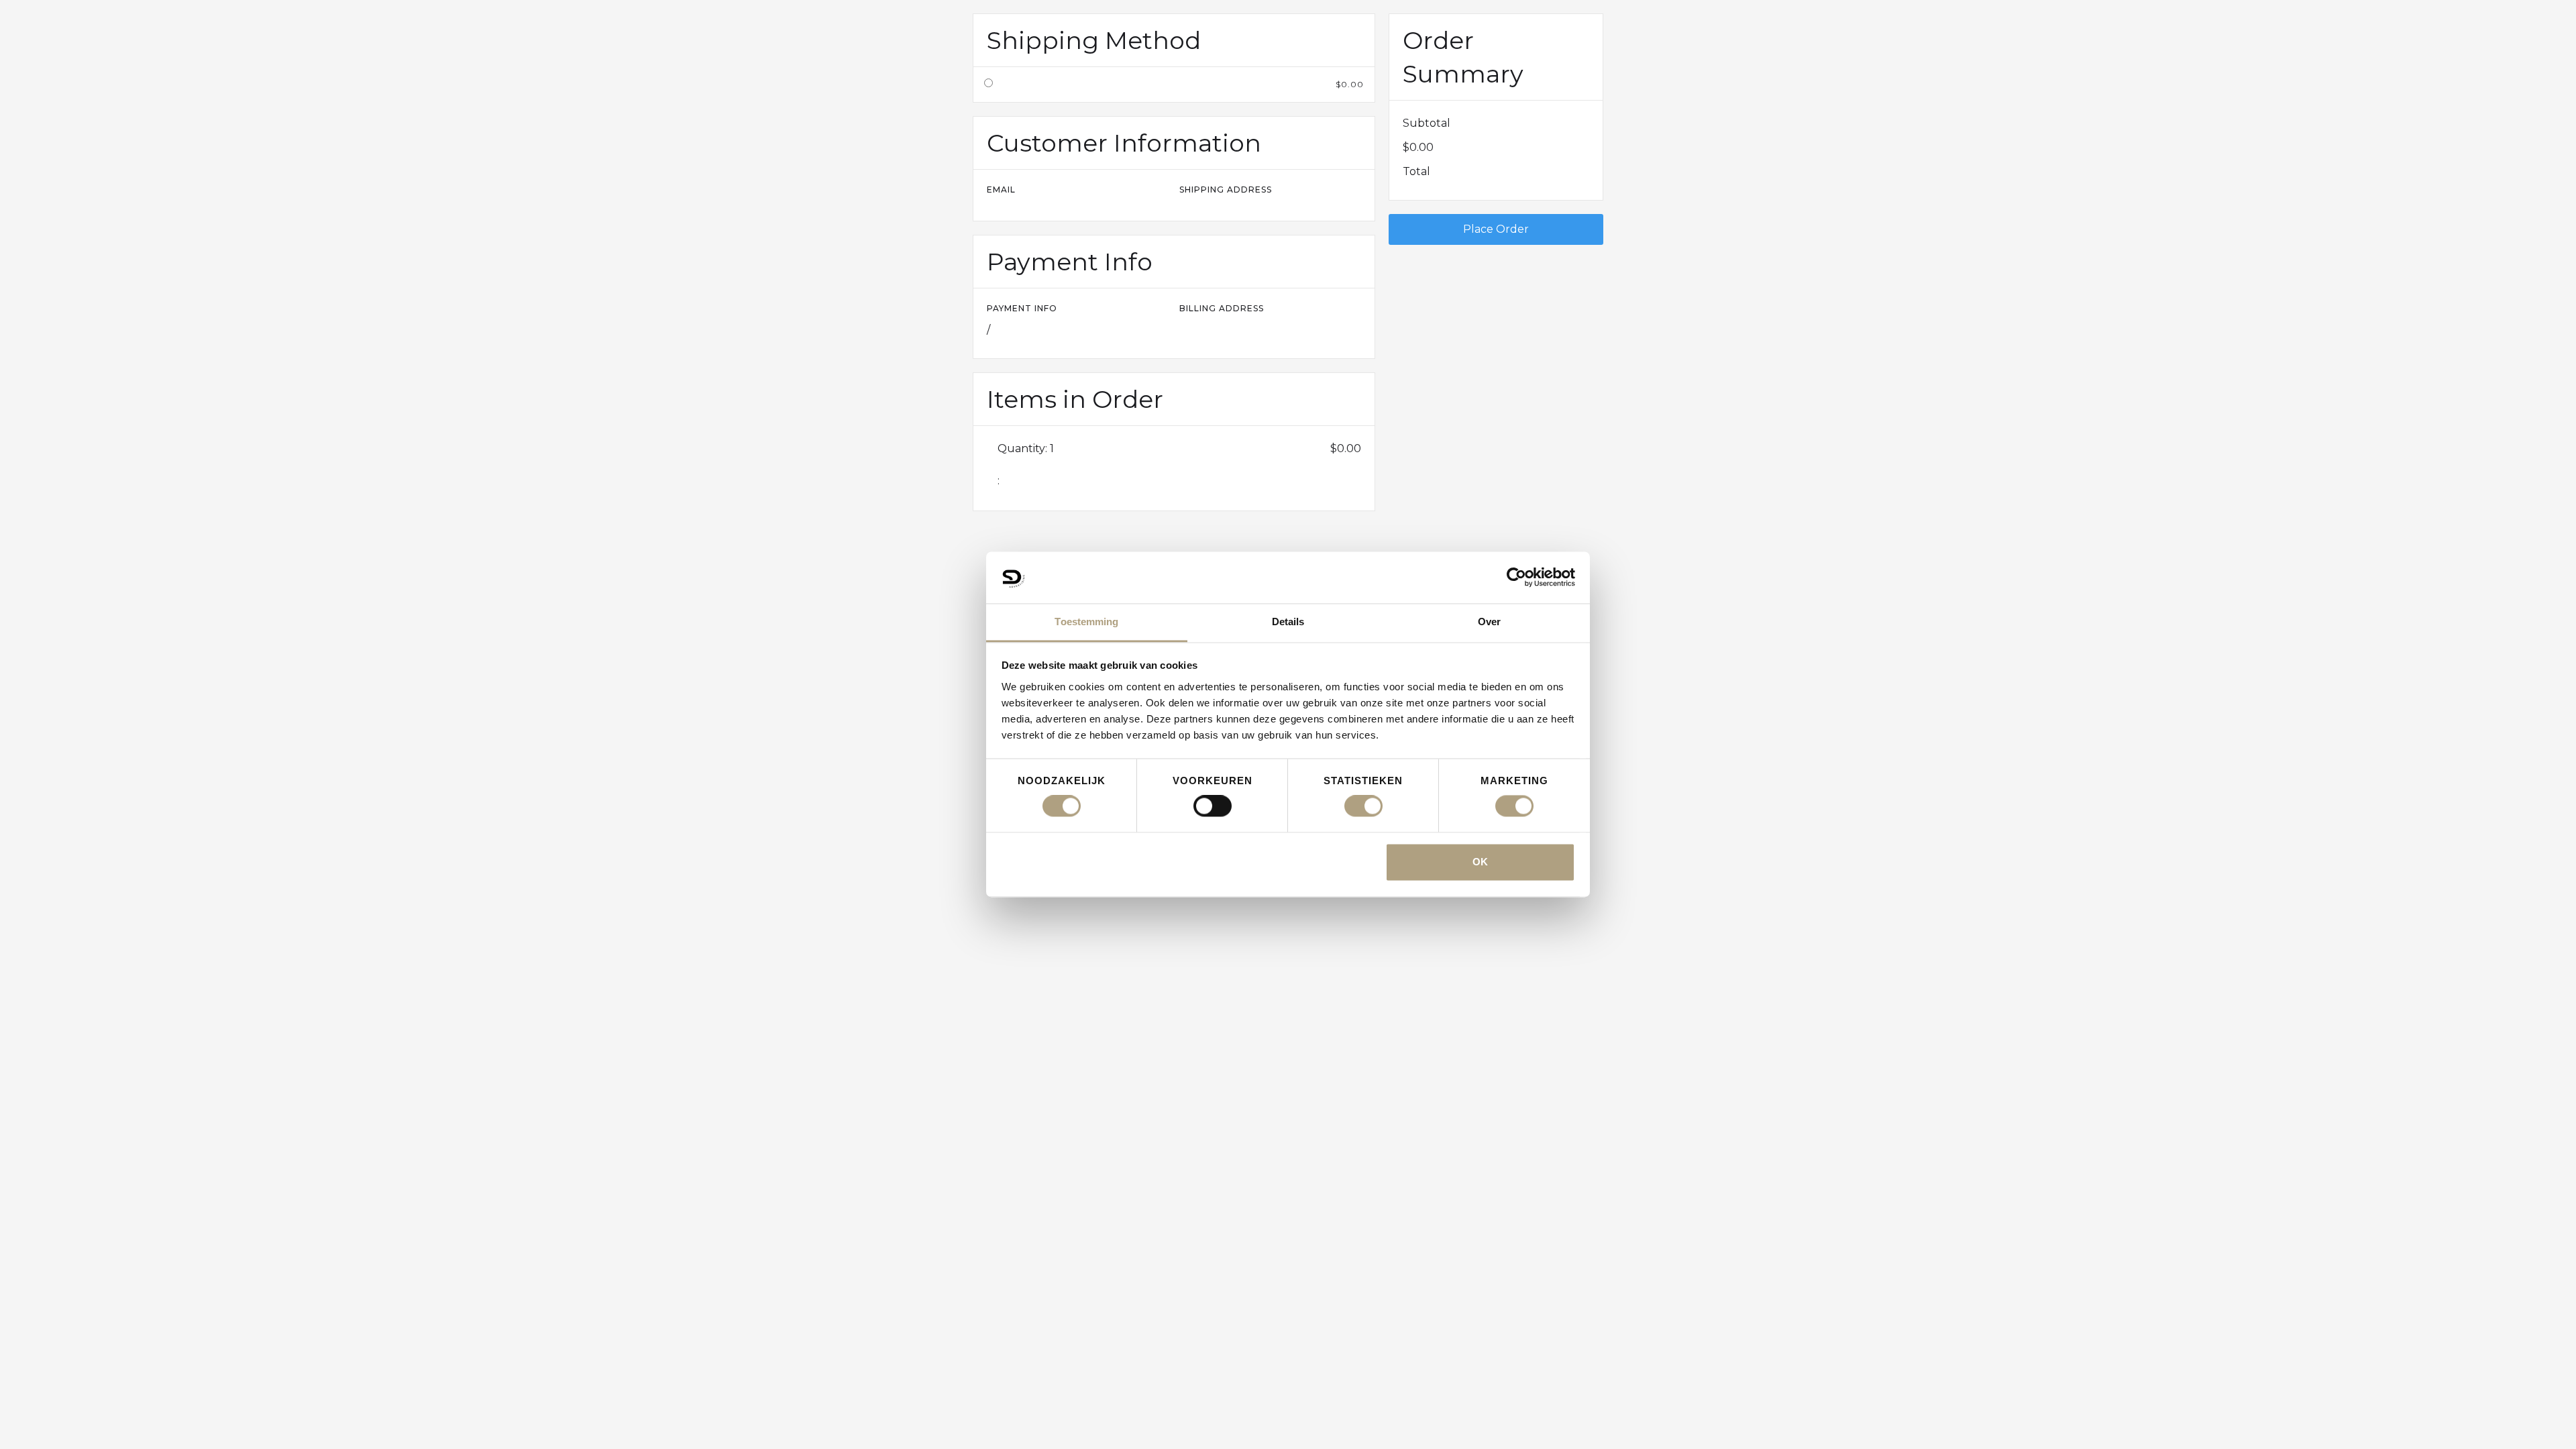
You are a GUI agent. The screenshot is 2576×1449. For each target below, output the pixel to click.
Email (1001, 190)
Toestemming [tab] (1086, 622)
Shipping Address (1226, 190)
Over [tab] (1489, 622)
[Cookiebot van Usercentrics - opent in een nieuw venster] (1516, 578)
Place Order (1496, 229)
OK (1480, 862)
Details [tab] (1288, 622)
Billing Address (1222, 308)
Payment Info (1022, 308)
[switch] (1213, 806)
